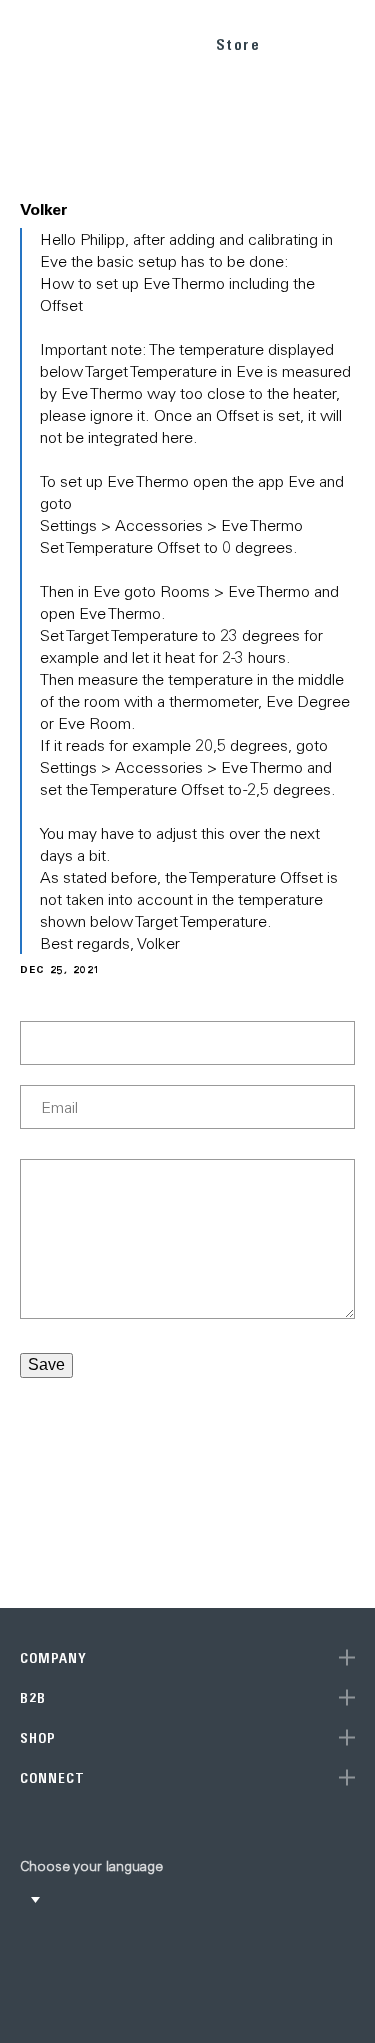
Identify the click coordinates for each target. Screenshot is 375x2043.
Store (238, 44)
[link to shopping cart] (301, 41)
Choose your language (91, 1866)
